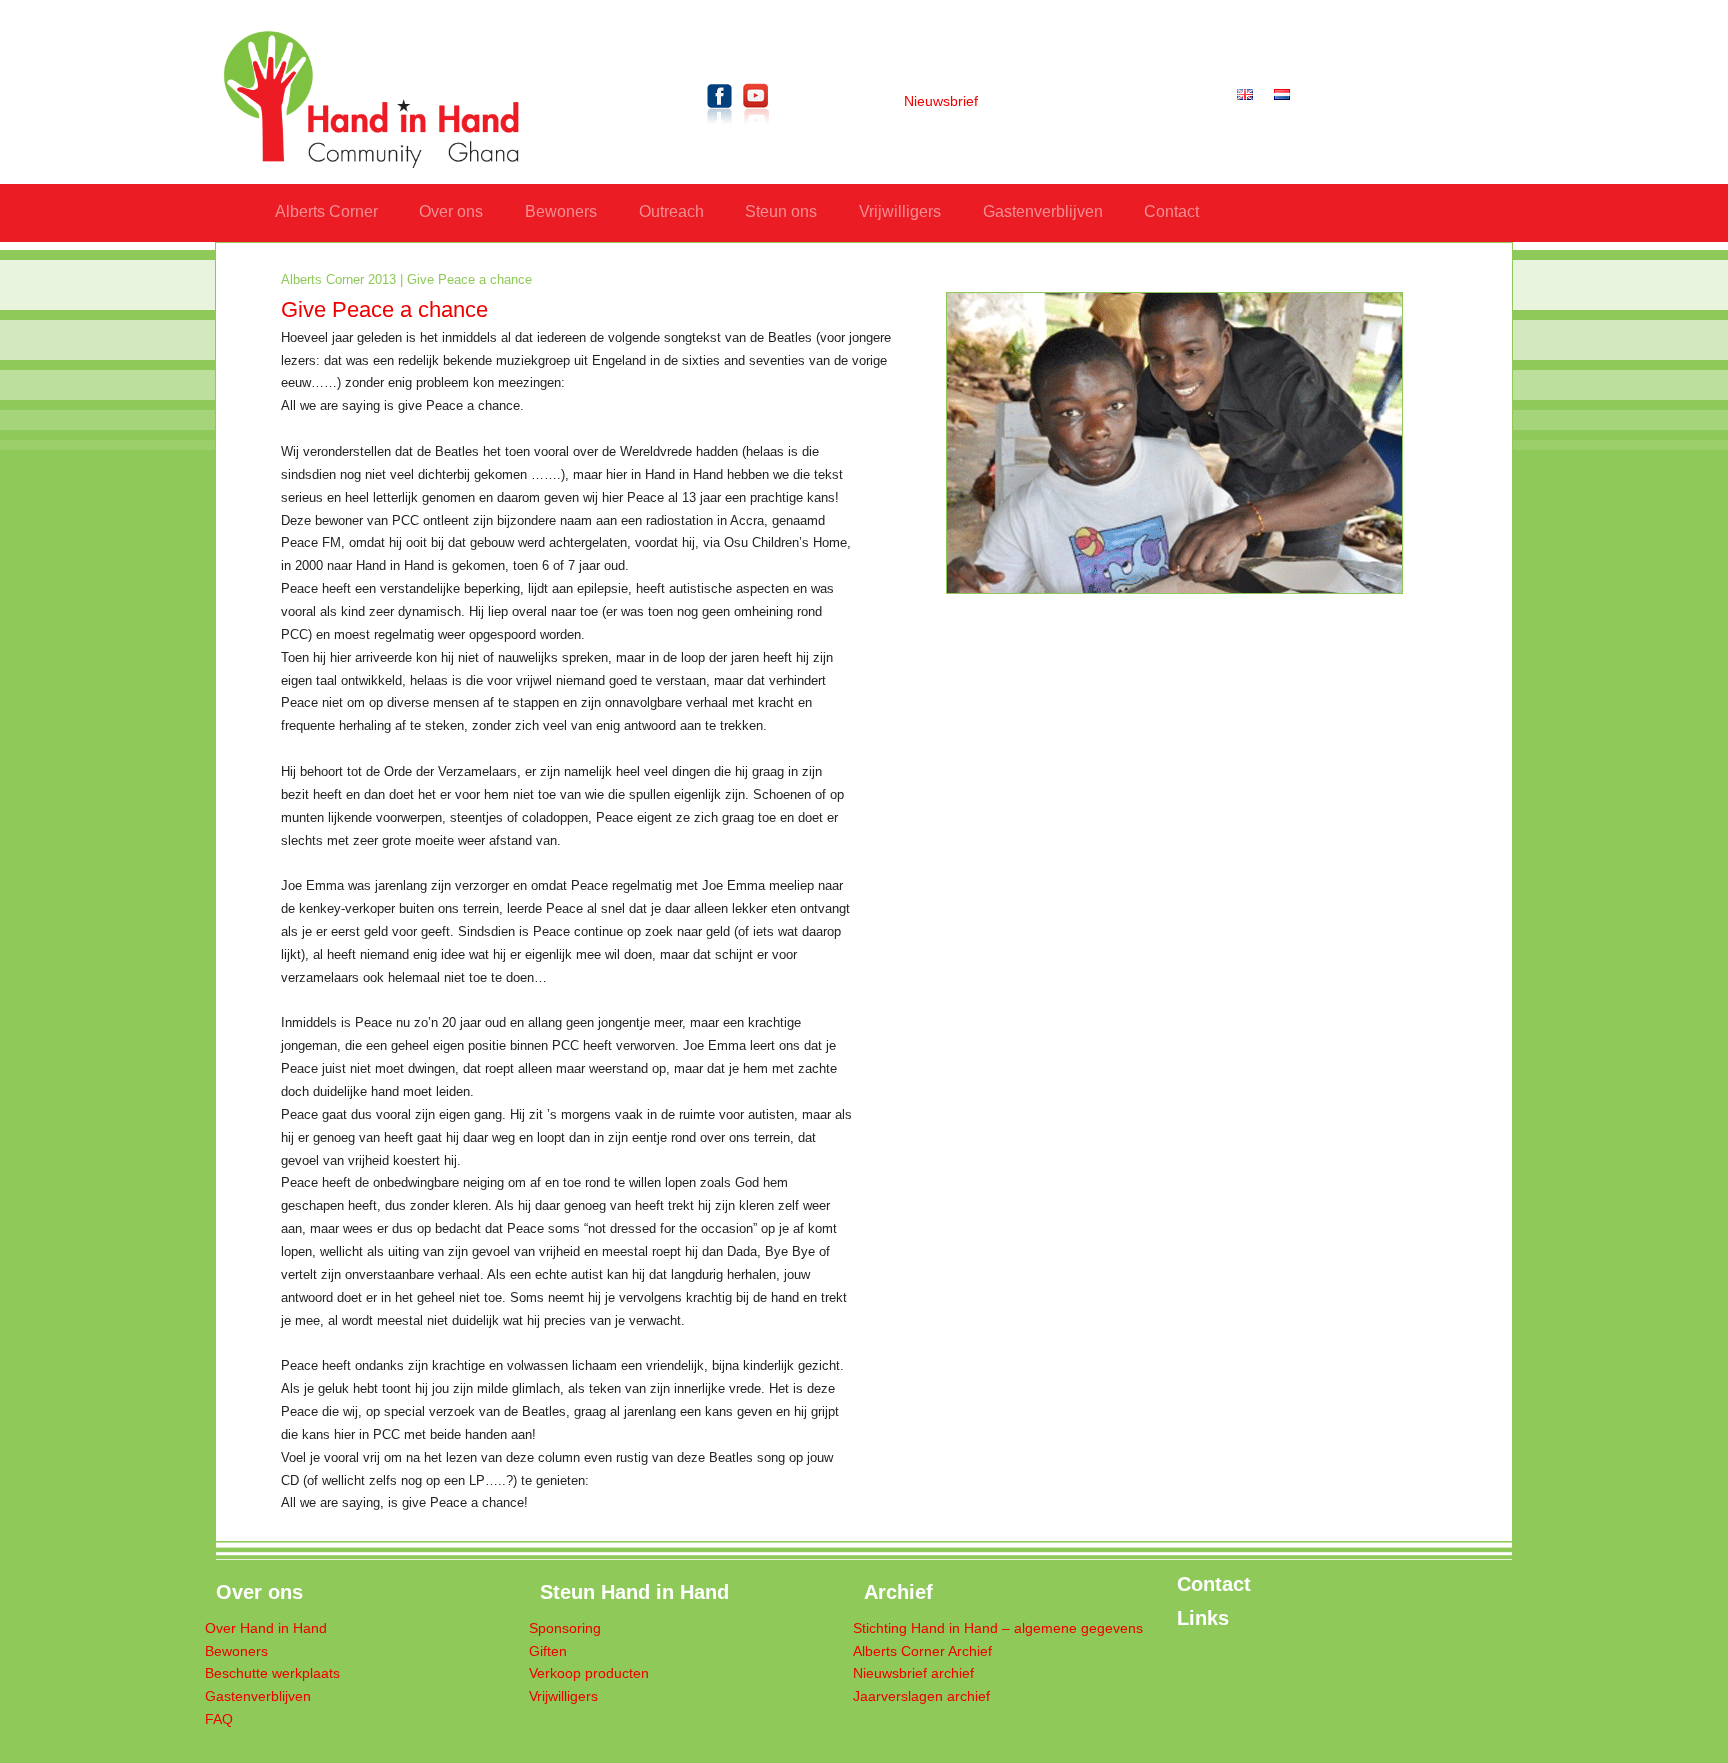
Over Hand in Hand (266, 1628)
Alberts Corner (326, 211)
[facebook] (720, 128)
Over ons (451, 211)
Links (1203, 1618)
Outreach (671, 211)
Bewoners (561, 211)
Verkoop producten (589, 1673)
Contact (1171, 211)
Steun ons (781, 211)
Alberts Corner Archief (922, 1651)
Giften (548, 1651)
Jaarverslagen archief (921, 1696)
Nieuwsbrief (941, 101)
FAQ (219, 1719)
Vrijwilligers (900, 211)
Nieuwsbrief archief (913, 1673)
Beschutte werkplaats (272, 1673)
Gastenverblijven (1043, 211)
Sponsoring (565, 1628)
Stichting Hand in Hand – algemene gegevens (998, 1628)
